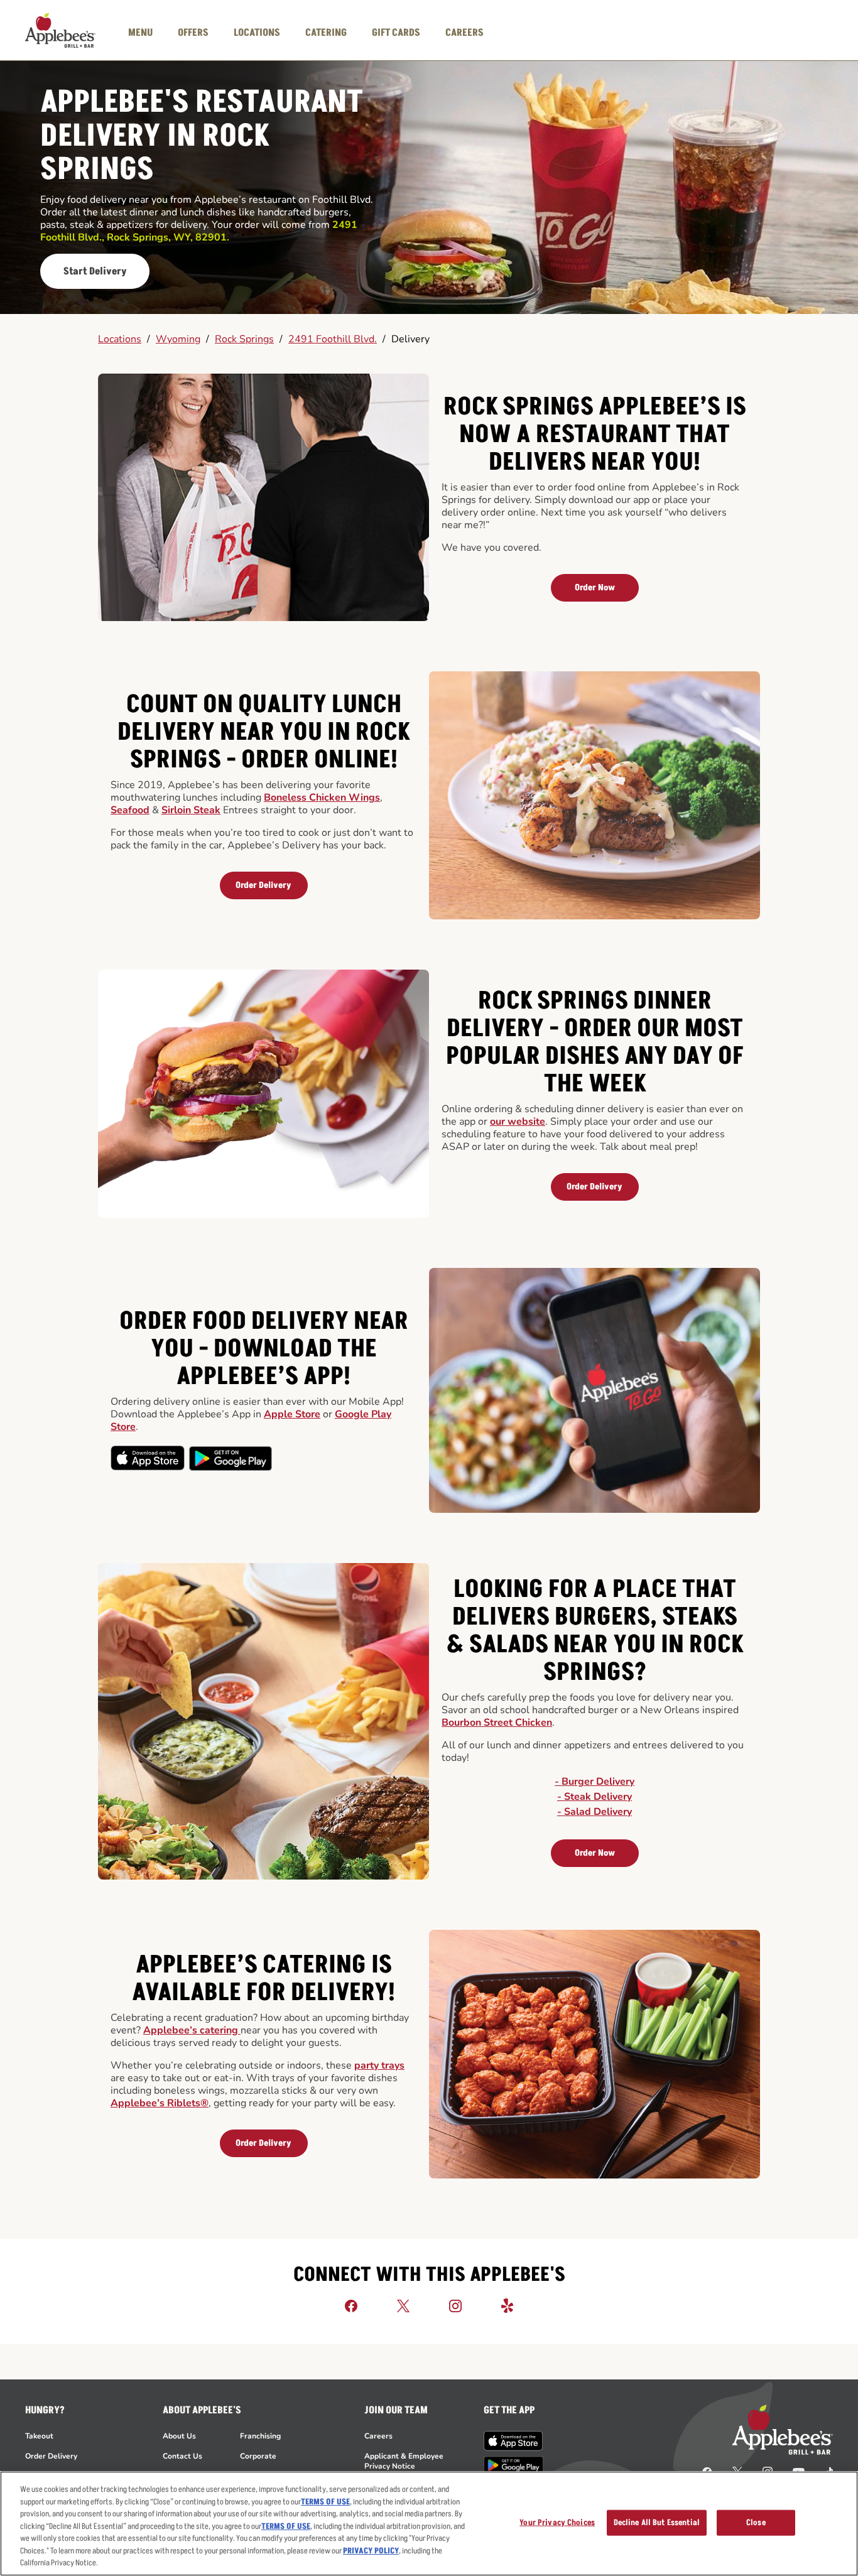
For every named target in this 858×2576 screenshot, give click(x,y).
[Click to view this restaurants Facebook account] (351, 2305)
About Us (179, 2436)
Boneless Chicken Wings (322, 798)
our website (518, 1122)
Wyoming (178, 339)
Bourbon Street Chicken (497, 1723)
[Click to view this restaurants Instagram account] (455, 2305)
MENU (140, 33)
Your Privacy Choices (557, 2522)
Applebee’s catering (192, 2030)
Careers (378, 2436)
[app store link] (513, 2441)
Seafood (130, 810)
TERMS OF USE (325, 2502)
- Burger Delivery (595, 1782)
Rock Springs (244, 339)
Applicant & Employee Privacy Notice (404, 2461)
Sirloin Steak (191, 810)
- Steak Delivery (595, 1797)
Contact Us (182, 2456)
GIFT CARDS (396, 33)
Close (756, 2522)
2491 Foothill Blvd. (333, 339)
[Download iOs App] (148, 1458)
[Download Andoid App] (231, 1458)
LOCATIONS (257, 33)
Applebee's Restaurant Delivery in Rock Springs (202, 137)
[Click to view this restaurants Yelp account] (508, 2305)
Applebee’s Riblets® (160, 2103)
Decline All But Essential (657, 2522)
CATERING (326, 33)
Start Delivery (95, 271)
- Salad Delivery (595, 1812)
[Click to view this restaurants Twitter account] (403, 2305)
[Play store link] (513, 2465)
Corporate (258, 2456)
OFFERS (193, 33)
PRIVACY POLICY (371, 2551)
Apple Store (292, 1414)
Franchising (260, 2436)
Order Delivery (263, 885)
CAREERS (464, 33)
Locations (120, 339)
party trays (379, 2065)
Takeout (39, 2436)
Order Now (595, 587)
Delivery (410, 339)
